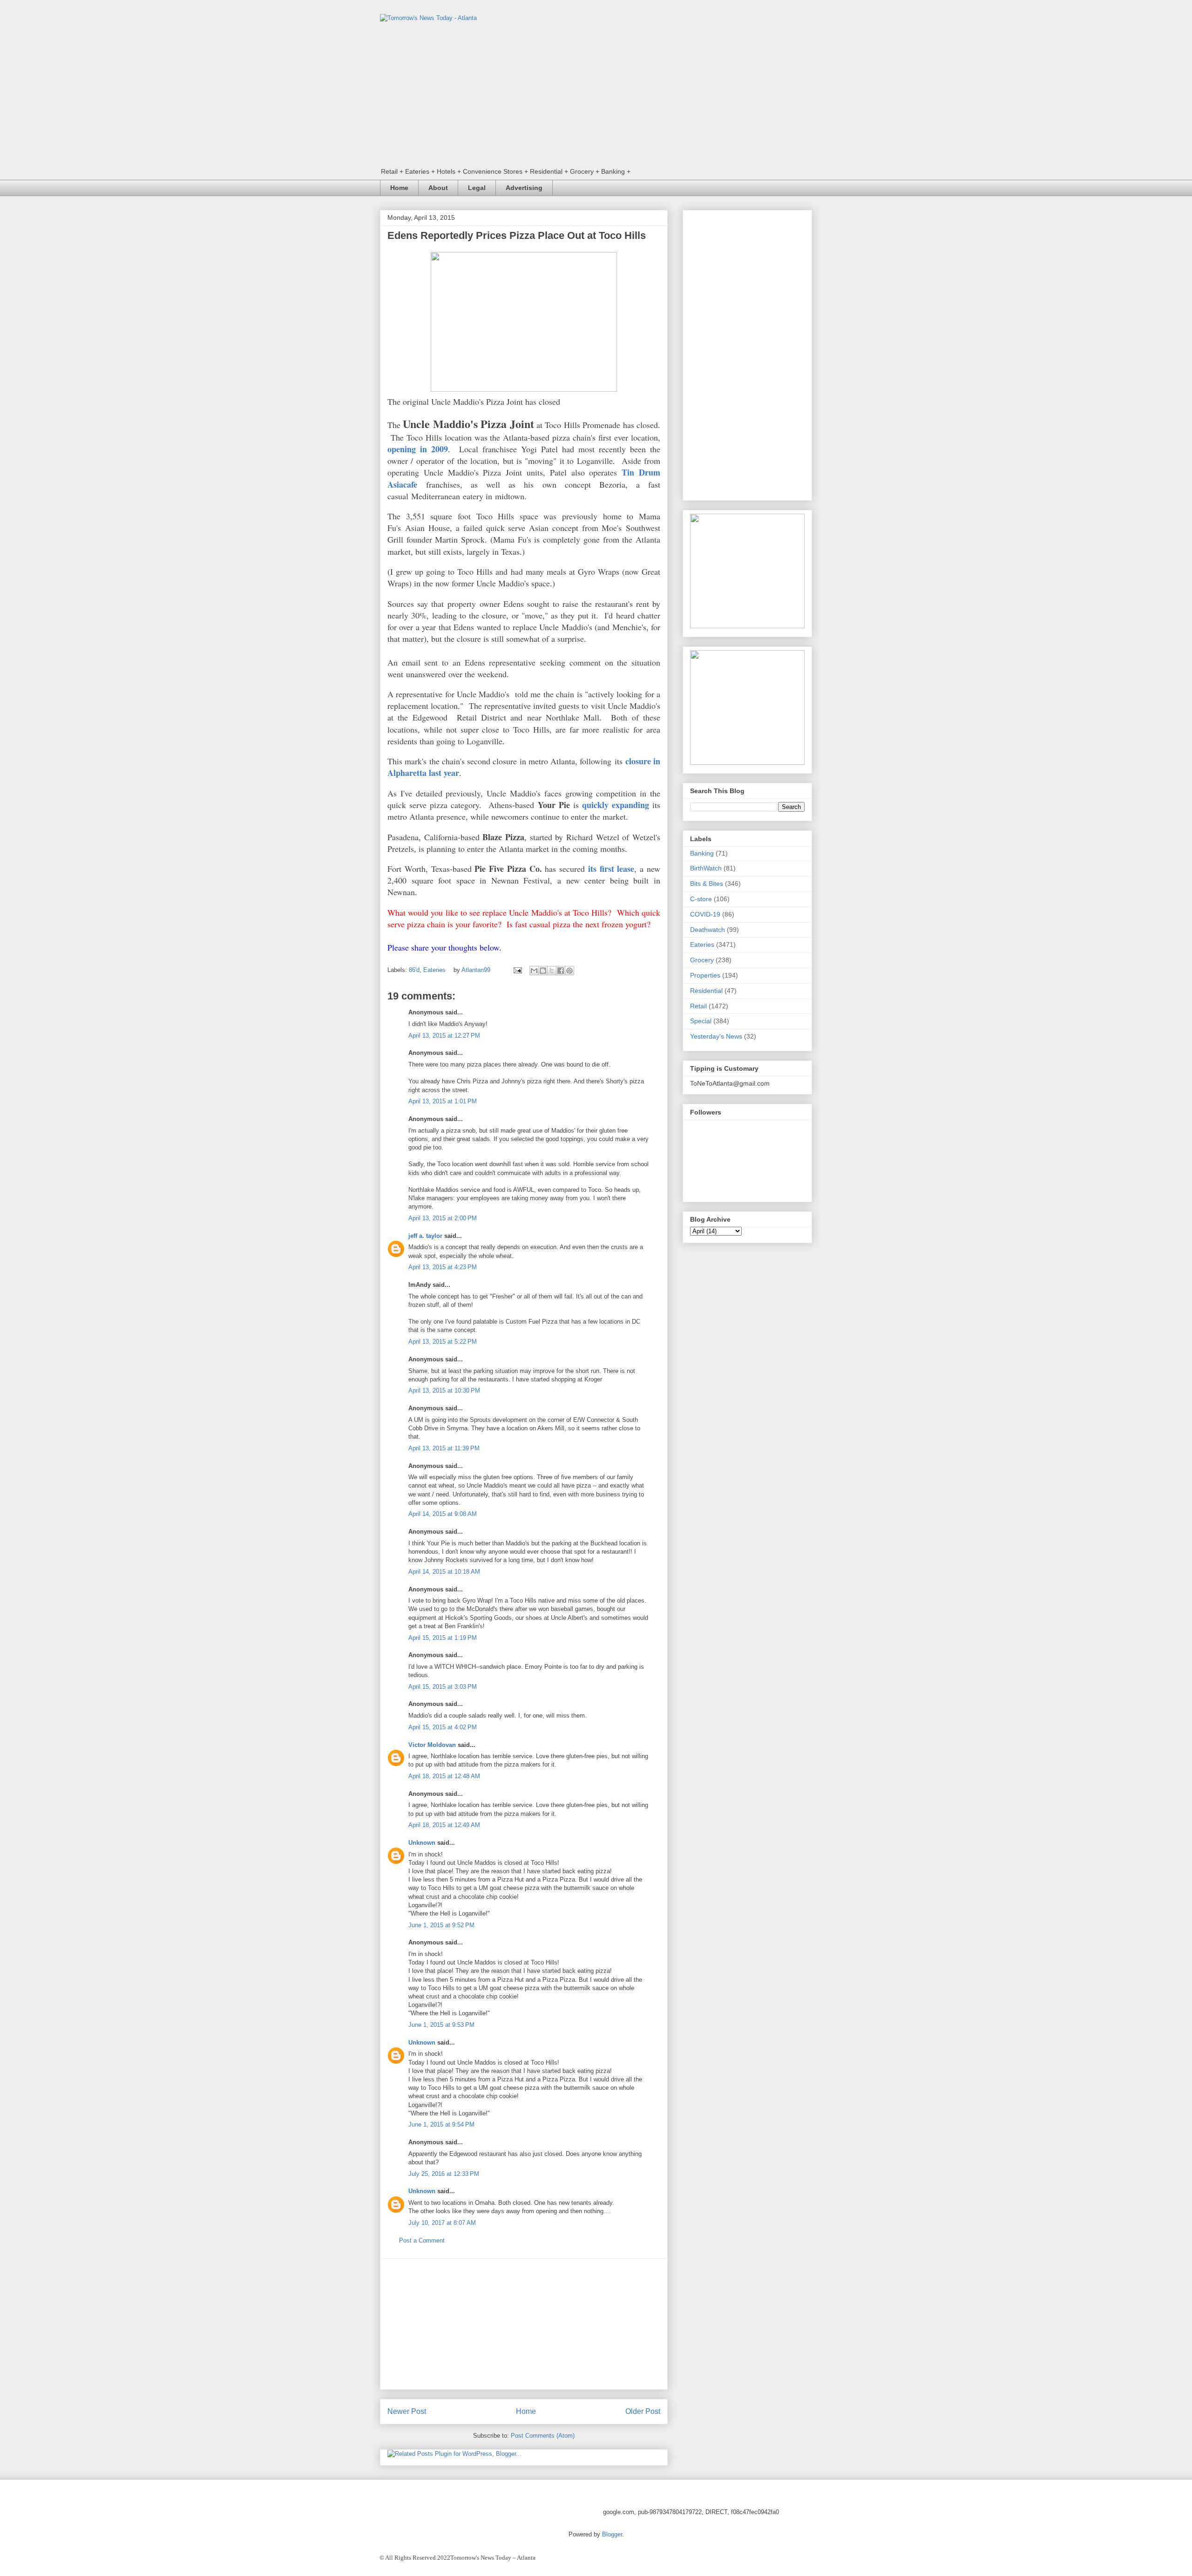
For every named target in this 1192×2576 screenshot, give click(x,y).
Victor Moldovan (432, 1745)
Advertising (524, 188)
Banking (702, 853)
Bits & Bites (707, 884)
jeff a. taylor (425, 1236)
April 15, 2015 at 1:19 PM (443, 1638)
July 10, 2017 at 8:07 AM (442, 2223)
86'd (414, 970)
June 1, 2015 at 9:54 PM (441, 2124)
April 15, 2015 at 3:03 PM (443, 1687)
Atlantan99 (477, 970)
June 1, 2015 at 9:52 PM (441, 1925)
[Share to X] (552, 971)
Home (399, 188)
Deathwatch (708, 930)
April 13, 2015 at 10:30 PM (444, 1390)
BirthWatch (706, 868)
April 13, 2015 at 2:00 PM (443, 1218)
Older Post (643, 2411)
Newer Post (407, 2411)
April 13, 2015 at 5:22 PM (443, 1342)
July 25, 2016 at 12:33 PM (444, 2174)
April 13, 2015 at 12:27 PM (444, 1036)
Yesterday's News (716, 1036)
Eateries (434, 970)
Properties (705, 975)
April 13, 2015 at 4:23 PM (443, 1267)
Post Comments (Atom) (543, 2436)
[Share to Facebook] (561, 971)
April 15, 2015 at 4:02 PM (443, 1727)
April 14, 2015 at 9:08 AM (443, 1514)
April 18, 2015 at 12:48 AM (444, 1776)
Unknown (422, 1843)
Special (701, 1021)
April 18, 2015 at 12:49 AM (444, 1825)
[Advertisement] (524, 2324)
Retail (698, 1006)
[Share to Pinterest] (569, 971)
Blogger (612, 2534)
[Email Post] (517, 970)
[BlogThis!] (543, 971)
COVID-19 (705, 914)
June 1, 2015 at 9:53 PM (441, 2025)
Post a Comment (422, 2240)
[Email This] (534, 971)
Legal (477, 188)
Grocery (702, 960)
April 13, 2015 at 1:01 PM (443, 1101)
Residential (706, 991)
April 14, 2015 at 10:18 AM (444, 1572)
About (438, 188)
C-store (701, 899)
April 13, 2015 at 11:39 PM (444, 1448)
